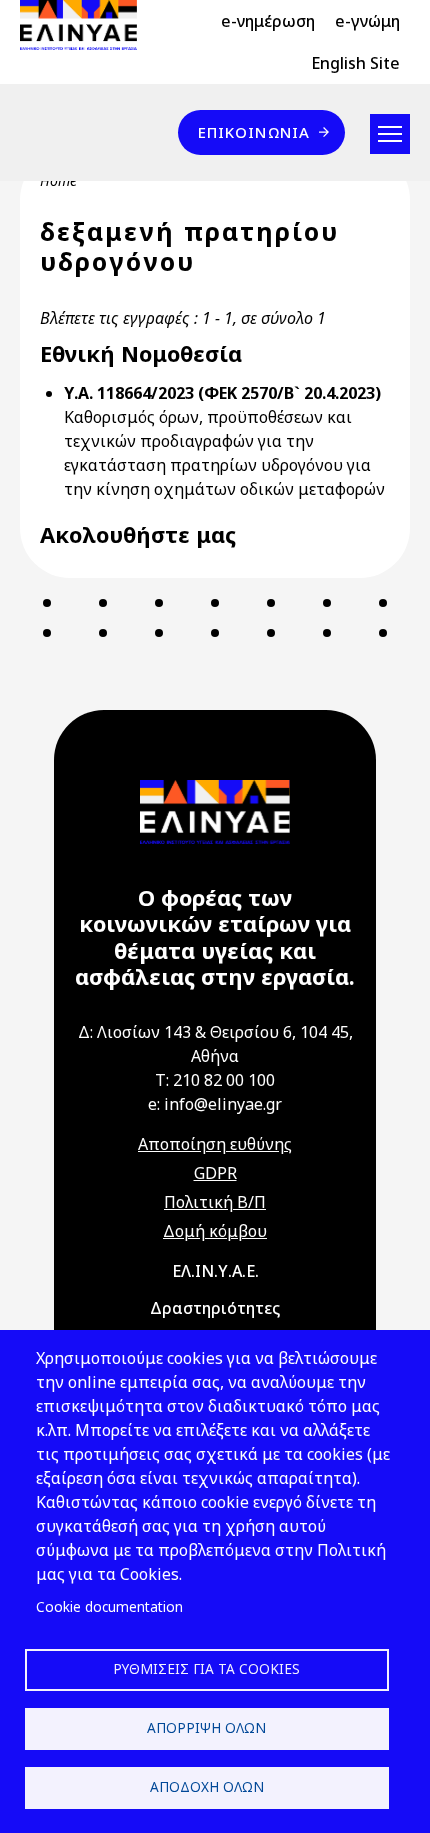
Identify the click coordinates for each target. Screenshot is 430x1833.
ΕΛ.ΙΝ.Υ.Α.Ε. (215, 1271)
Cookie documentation (109, 1606)
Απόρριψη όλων (206, 1727)
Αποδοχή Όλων (207, 1786)
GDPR (215, 1173)
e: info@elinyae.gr (215, 1104)
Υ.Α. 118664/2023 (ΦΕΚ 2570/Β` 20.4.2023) (222, 393)
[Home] (86, 25)
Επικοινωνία (254, 132)
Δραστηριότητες (215, 1308)
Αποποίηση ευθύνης (215, 1144)
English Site (355, 63)
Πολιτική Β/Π (215, 1202)
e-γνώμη (367, 21)
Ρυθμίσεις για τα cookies (206, 1668)
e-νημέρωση (268, 21)
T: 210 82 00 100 (215, 1080)
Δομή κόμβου (215, 1231)
